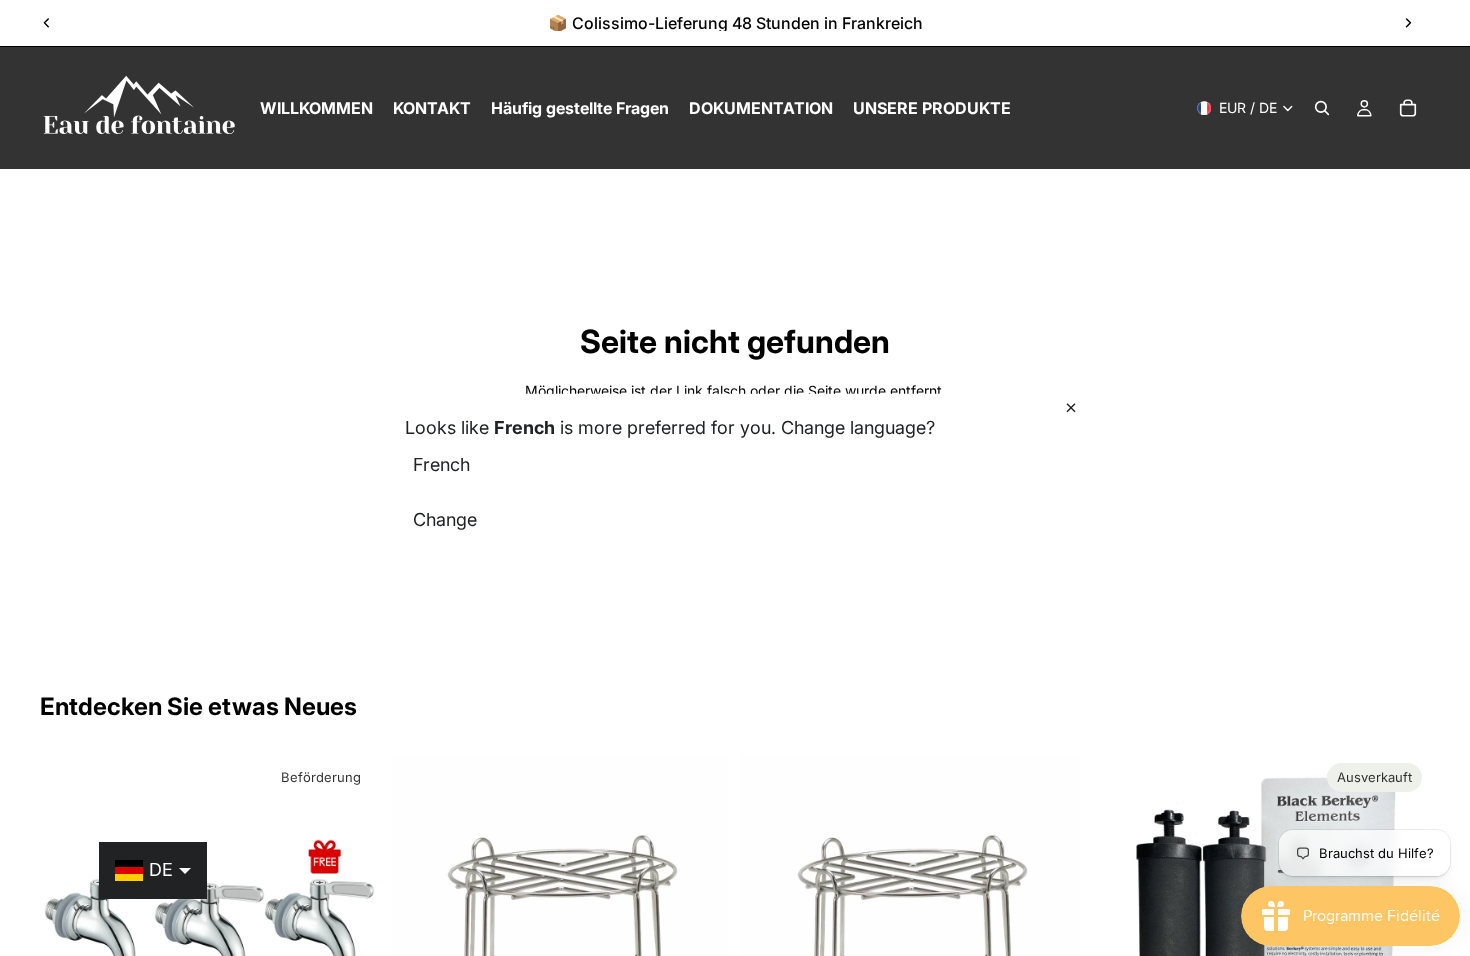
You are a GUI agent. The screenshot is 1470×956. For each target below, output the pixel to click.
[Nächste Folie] (1408, 23)
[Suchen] (1322, 108)
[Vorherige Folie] (47, 23)
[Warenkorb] (1408, 108)
